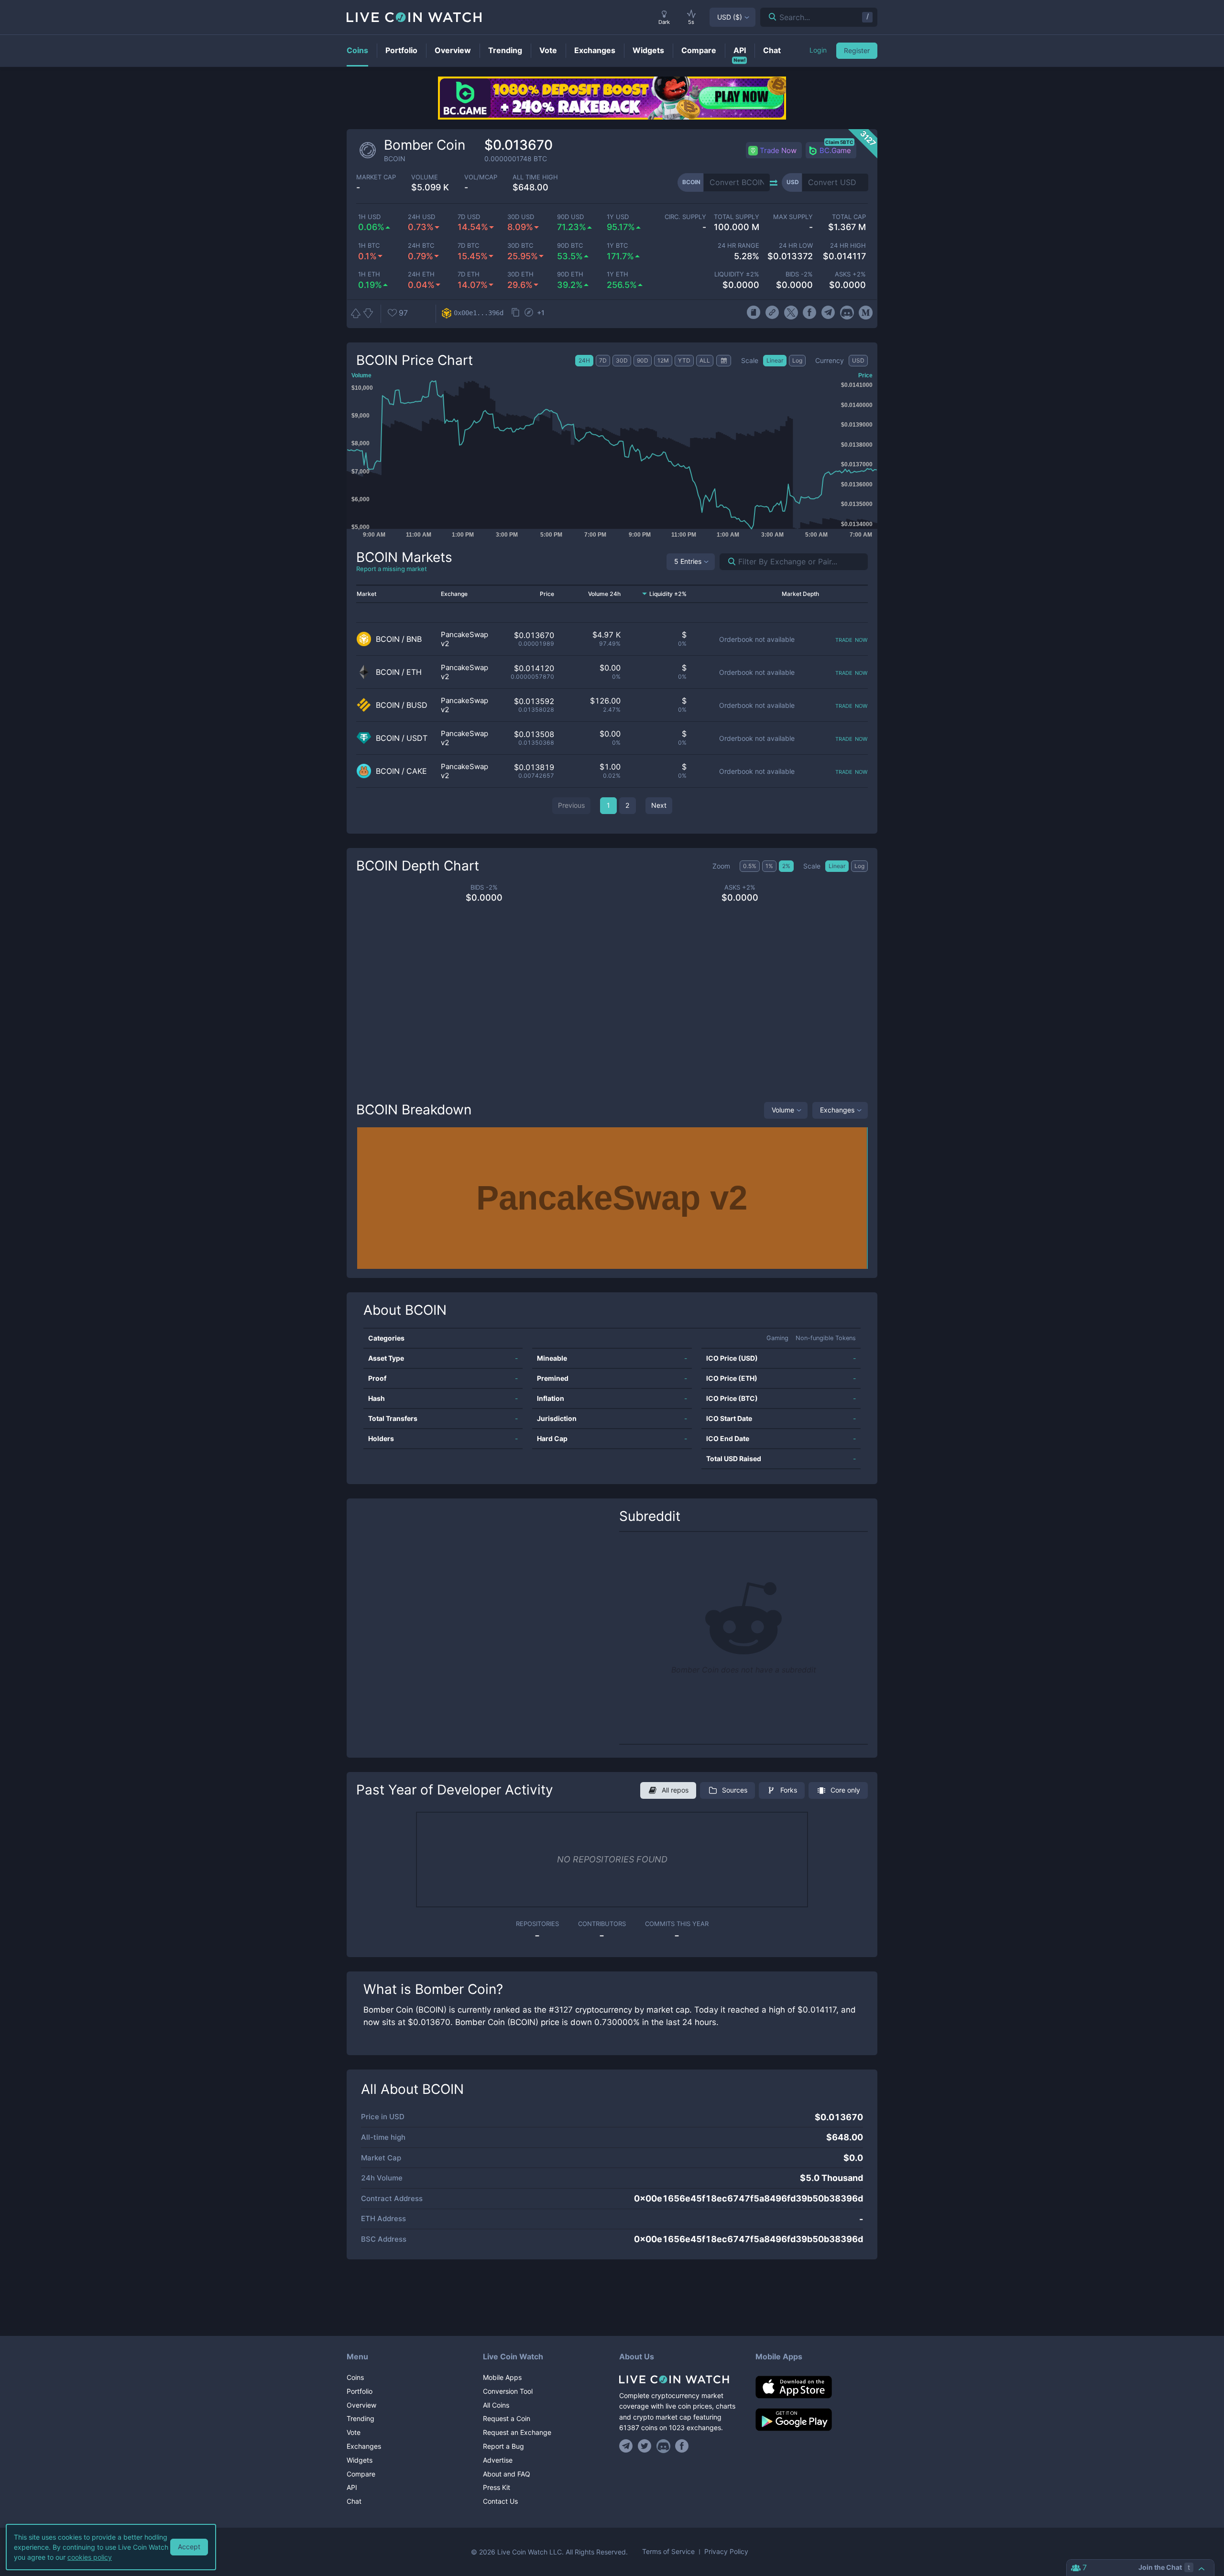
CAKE (417, 771)
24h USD (421, 217)
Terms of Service (668, 2552)
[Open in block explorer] (529, 313)
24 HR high (848, 246)
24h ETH (421, 274)
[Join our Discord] (663, 2446)
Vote (354, 2432)
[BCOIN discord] (847, 313)
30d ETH (520, 274)
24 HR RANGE (738, 246)
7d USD (469, 217)
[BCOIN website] (772, 313)
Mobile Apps (502, 2377)
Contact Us (500, 2501)
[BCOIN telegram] (828, 313)
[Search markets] (728, 562)
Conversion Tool (508, 2391)
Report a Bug (503, 2446)
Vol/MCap (481, 177)
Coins (355, 2377)
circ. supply (685, 217)
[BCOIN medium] (866, 313)
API (352, 2487)
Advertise (498, 2460)
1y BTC (617, 246)
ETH (414, 672)
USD (730, 17)
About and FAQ (507, 2474)
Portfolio (360, 2391)
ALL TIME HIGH (535, 177)
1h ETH (369, 274)
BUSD (417, 705)
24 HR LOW (796, 246)
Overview (361, 2405)
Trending (361, 2418)
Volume (783, 1110)
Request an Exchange (517, 2432)
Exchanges (837, 1110)
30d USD (521, 217)
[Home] (680, 2379)
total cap (849, 217)
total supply (737, 217)
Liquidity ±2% (737, 274)
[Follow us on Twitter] (645, 2446)
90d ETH (570, 274)
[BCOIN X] (791, 313)
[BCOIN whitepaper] (753, 313)
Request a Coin (507, 2418)
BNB (414, 639)
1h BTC (369, 246)
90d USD (570, 217)
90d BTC (570, 246)
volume (425, 177)
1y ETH (617, 274)
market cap (376, 177)
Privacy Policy (726, 2552)
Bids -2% (799, 274)
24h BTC (421, 246)
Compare (361, 2474)
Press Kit (497, 2487)
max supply (793, 217)
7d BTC (468, 246)
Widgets (360, 2460)
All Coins (496, 2405)
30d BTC (520, 246)
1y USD (618, 217)
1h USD (369, 217)
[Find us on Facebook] (682, 2446)
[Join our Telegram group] (627, 2446)
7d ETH (469, 274)
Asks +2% (850, 274)
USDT (417, 738)
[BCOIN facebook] (810, 313)
